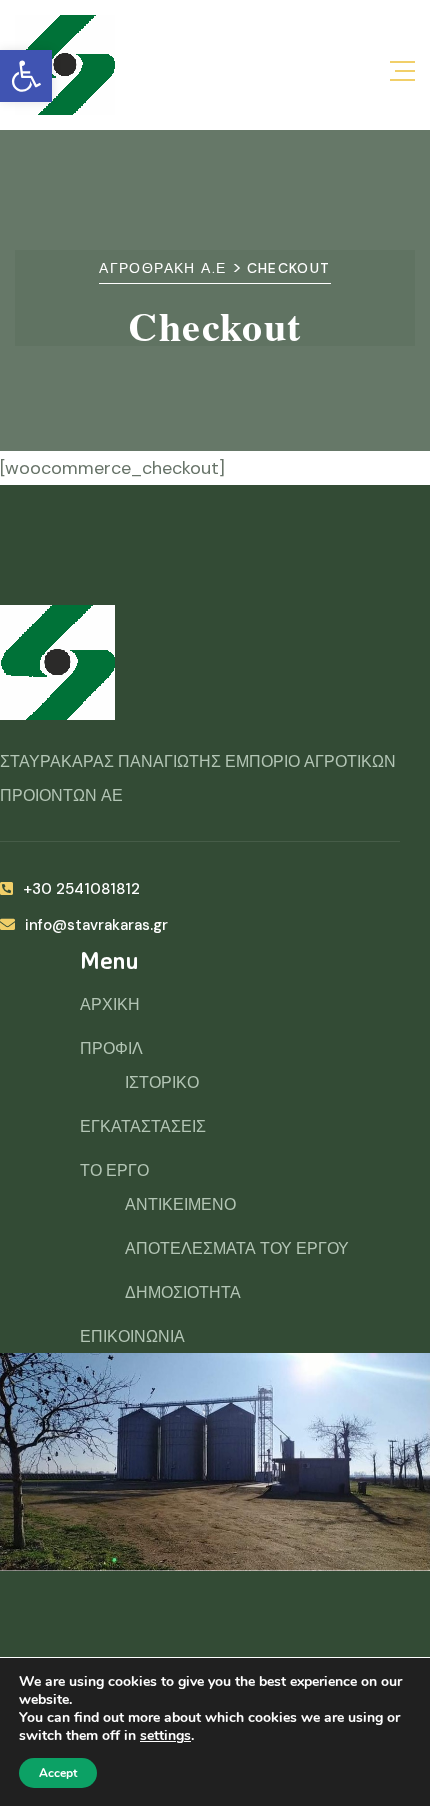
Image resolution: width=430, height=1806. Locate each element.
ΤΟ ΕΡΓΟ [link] (114, 1170)
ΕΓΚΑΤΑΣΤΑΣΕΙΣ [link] (143, 1126)
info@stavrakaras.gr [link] (96, 925)
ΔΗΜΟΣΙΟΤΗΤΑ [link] (183, 1292)
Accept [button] (58, 1773)
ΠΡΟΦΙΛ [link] (111, 1048)
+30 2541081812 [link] (81, 889)
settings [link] (165, 1735)
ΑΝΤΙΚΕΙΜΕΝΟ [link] (180, 1204)
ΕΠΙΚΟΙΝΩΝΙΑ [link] (132, 1336)
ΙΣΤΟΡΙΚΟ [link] (162, 1082)
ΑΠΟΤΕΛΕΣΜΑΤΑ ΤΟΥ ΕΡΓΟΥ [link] (237, 1248)
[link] (26, 76)
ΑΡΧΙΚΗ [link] (110, 1004)
